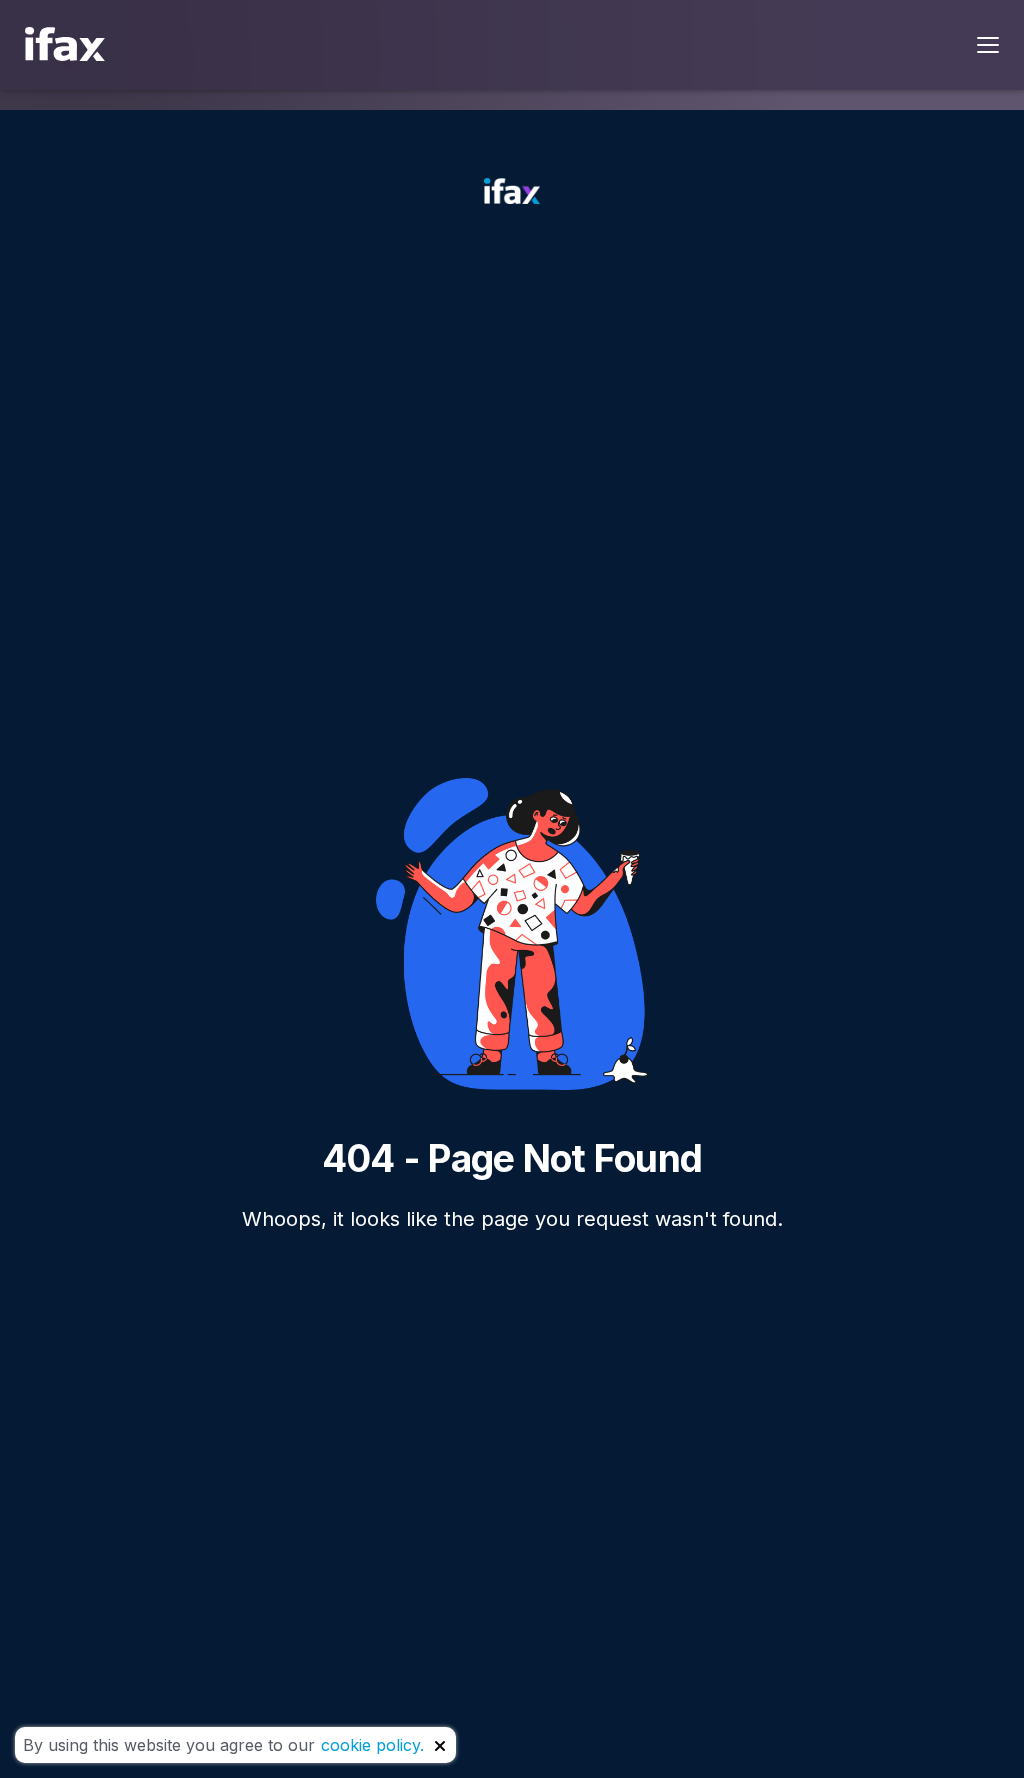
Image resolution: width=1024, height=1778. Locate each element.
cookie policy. (372, 1745)
